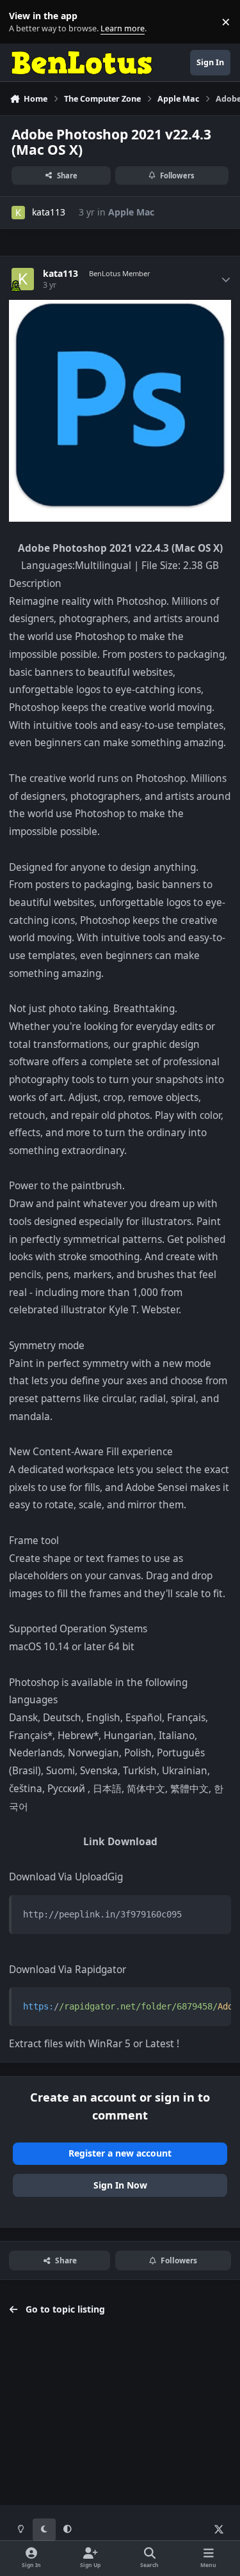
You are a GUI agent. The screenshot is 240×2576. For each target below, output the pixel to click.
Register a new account (120, 2153)
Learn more (25, 22)
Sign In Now (120, 2185)
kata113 (49, 212)
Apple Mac (131, 212)
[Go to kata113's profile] (18, 213)
